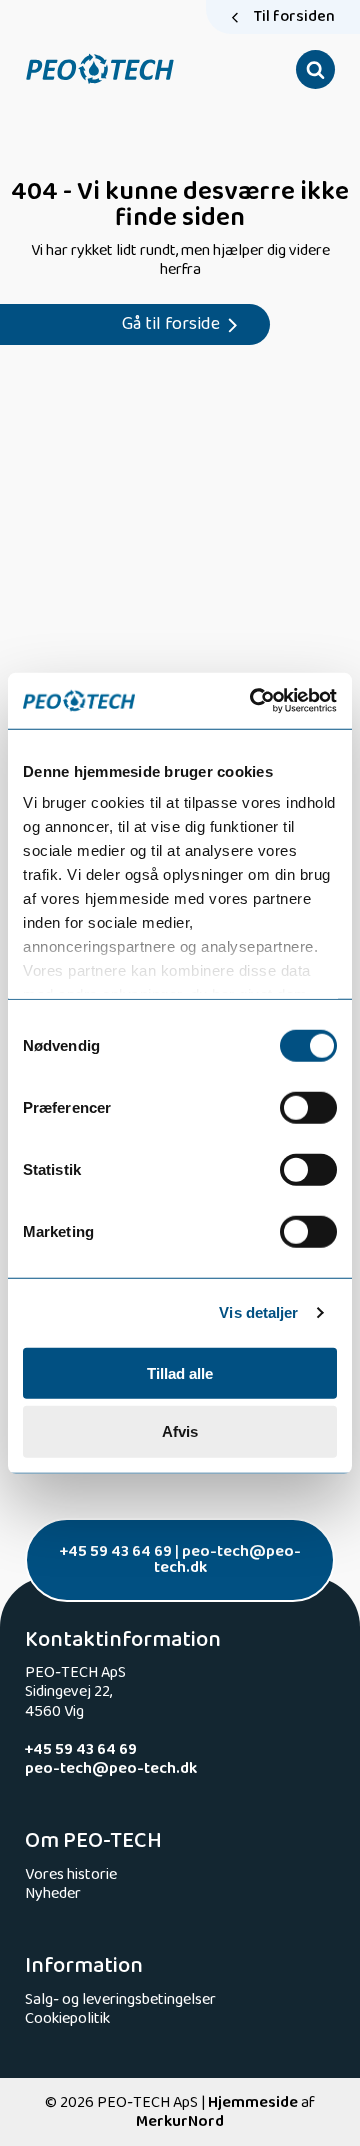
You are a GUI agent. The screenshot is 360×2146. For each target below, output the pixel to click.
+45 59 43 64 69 (116, 1551)
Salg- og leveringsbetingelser (120, 1999)
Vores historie (71, 1874)
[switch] (308, 1107)
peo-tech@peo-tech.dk (227, 1559)
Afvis (180, 1431)
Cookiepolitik (67, 2018)
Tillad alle (180, 1372)
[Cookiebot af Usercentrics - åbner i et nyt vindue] (254, 701)
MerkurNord (180, 2121)
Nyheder (53, 1893)
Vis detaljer (258, 1312)
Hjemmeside (253, 2102)
